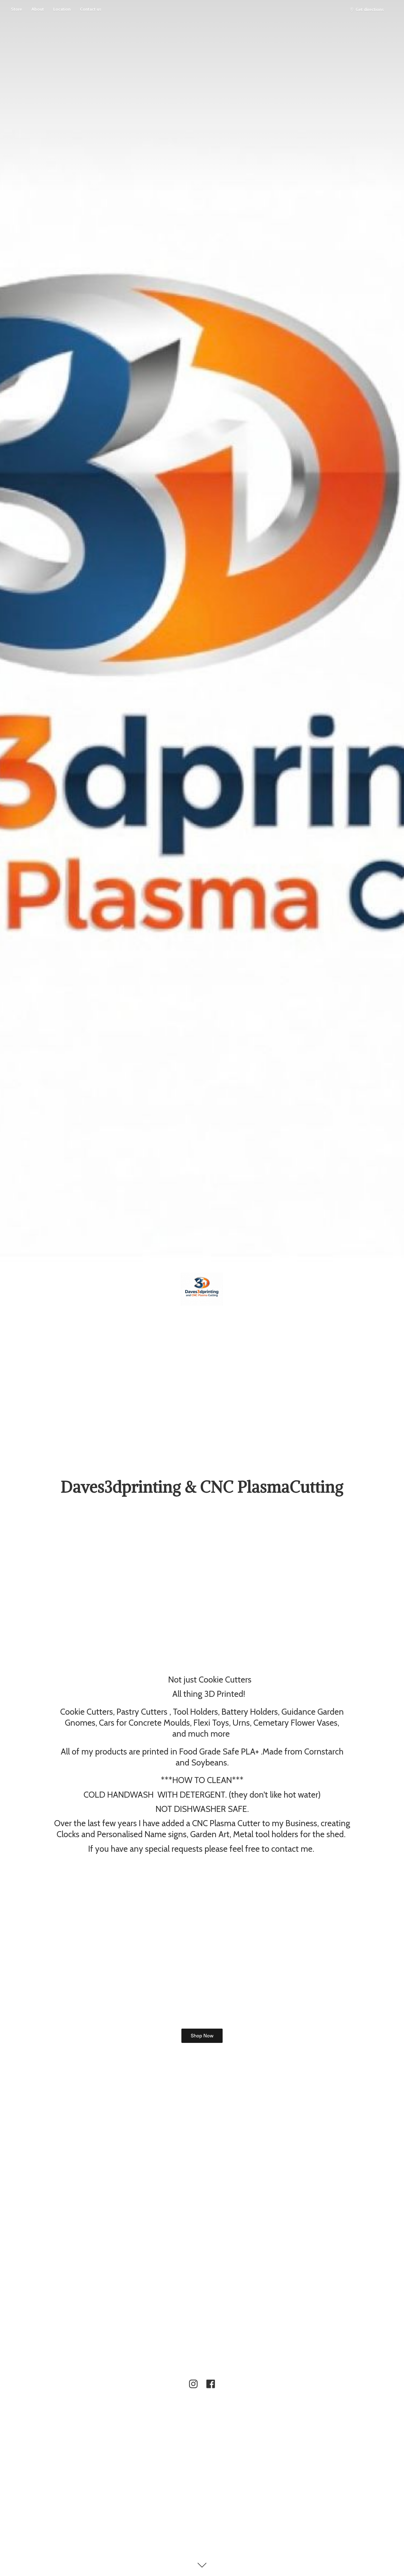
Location (62, 9)
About (38, 9)
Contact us (91, 9)
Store (16, 9)
